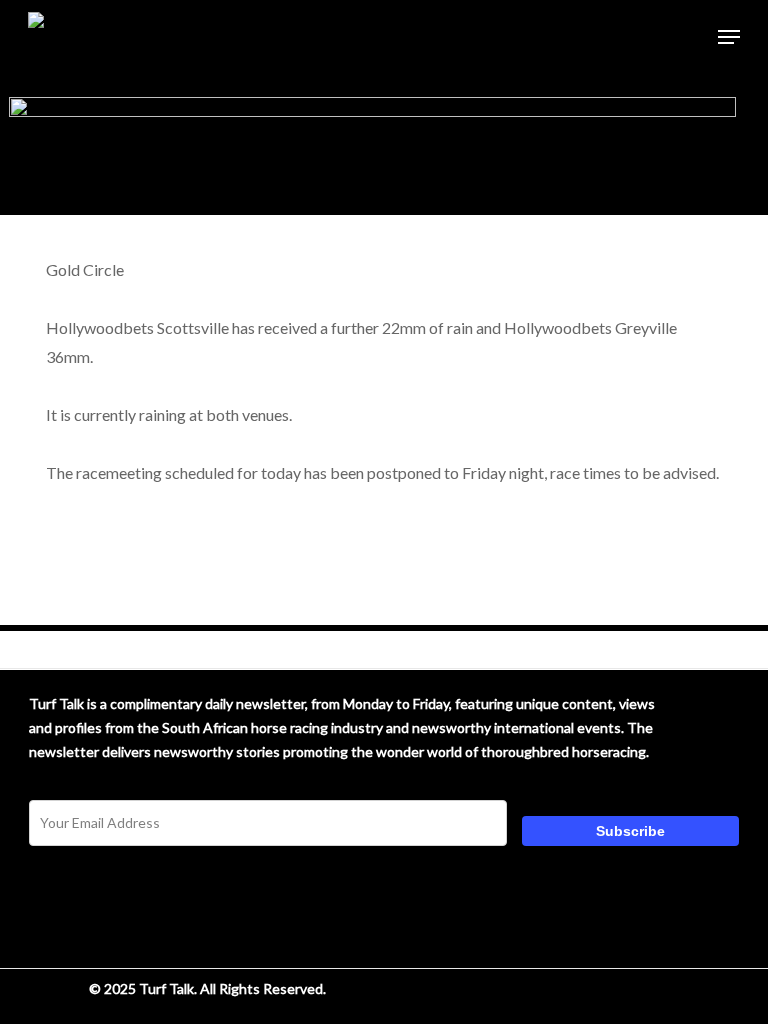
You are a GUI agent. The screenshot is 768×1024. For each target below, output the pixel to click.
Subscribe (630, 831)
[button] (729, 37)
